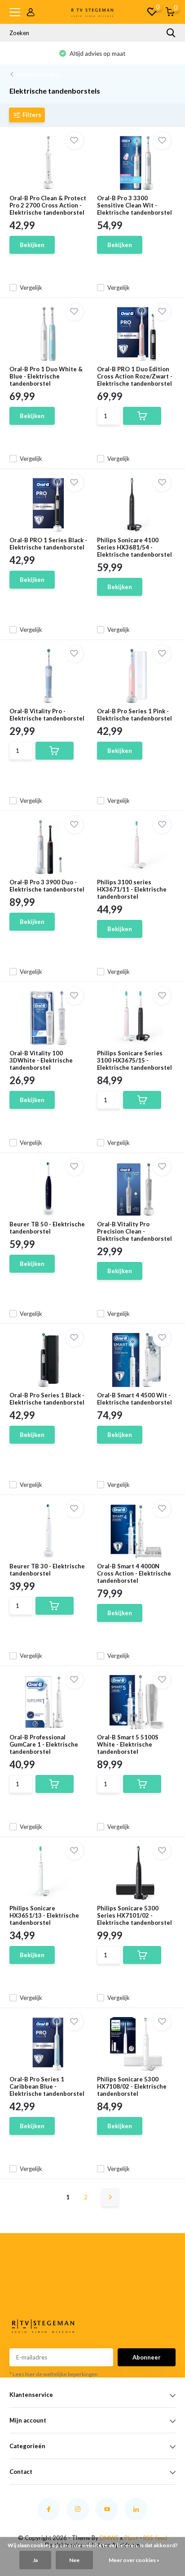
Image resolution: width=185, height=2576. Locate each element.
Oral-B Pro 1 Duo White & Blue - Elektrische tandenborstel (46, 376)
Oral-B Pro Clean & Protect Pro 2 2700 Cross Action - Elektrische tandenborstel (48, 205)
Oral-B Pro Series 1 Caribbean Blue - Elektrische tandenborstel (47, 2086)
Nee (74, 2560)
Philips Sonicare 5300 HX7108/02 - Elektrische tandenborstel (132, 2086)
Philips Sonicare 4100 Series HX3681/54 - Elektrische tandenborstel (134, 547)
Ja (35, 2560)
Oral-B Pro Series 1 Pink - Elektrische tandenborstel (134, 715)
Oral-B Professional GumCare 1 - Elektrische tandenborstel (44, 1744)
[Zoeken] (171, 33)
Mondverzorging (38, 75)
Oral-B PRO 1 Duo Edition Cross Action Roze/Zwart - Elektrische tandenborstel (135, 376)
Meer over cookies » (134, 2560)
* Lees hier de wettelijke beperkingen (54, 2374)
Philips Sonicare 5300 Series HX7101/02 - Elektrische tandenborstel (134, 1915)
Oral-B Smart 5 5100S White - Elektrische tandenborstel (128, 1744)
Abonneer (147, 2357)
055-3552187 (22, 2284)
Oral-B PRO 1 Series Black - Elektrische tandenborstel (48, 544)
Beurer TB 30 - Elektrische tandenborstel (47, 1570)
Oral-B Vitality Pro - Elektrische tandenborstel (47, 715)
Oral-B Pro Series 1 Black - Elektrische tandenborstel (47, 1399)
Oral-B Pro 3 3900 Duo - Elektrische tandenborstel (47, 886)
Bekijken (32, 245)
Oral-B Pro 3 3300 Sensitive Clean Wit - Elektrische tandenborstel (134, 205)
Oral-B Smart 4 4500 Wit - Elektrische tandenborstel (134, 1399)
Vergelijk (31, 288)
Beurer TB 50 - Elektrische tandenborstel (47, 1228)
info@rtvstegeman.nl (24, 2295)
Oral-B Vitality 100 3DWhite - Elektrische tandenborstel (41, 1060)
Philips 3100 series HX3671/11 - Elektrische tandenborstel (132, 889)
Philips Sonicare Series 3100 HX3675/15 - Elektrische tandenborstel (134, 1060)
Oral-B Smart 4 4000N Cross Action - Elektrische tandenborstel (134, 1573)
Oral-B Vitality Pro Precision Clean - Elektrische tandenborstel (134, 1231)
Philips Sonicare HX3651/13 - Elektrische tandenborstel (44, 1915)
